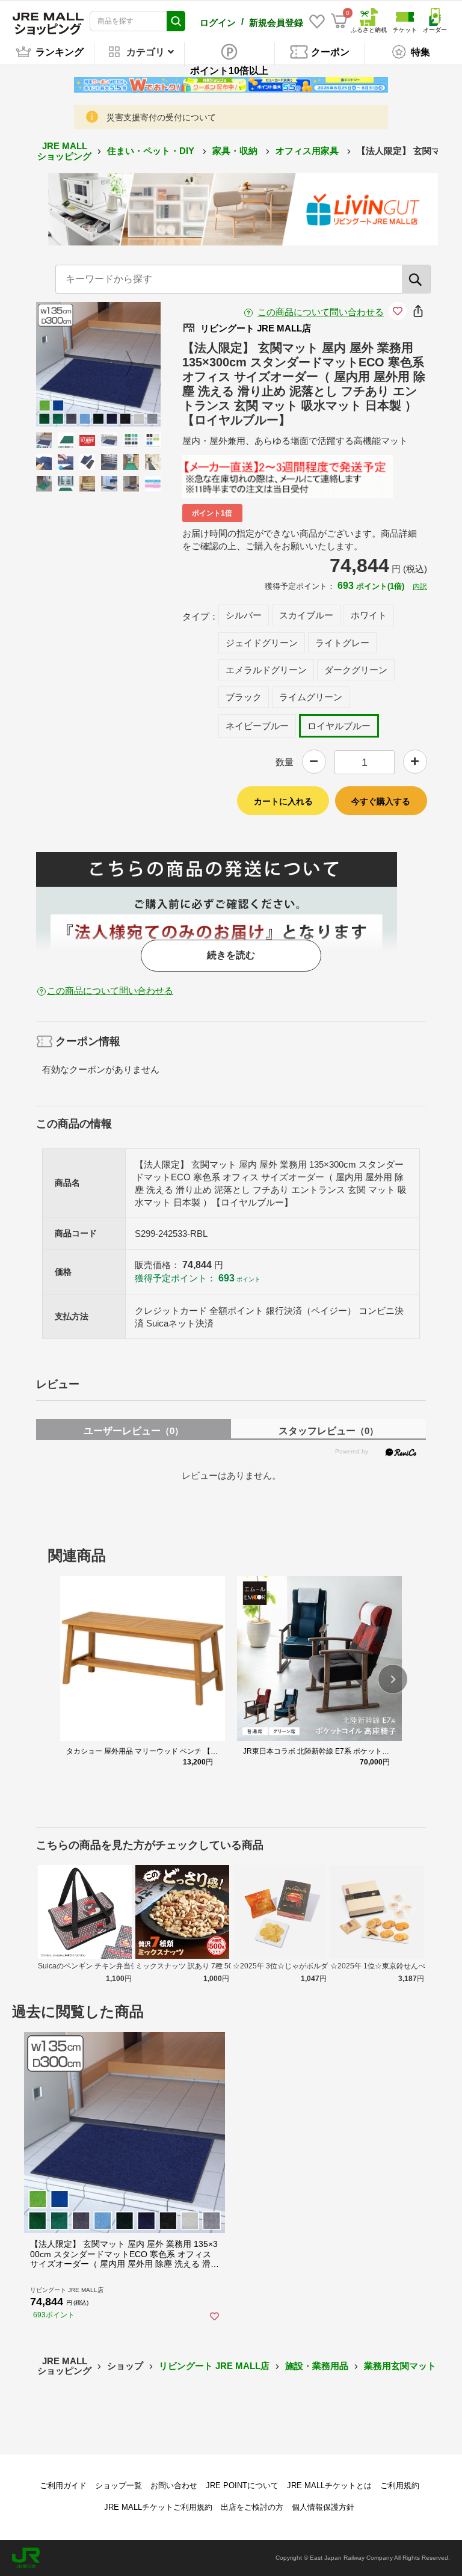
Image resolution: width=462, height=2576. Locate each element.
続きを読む (231, 955)
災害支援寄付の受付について (161, 117)
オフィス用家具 (308, 151)
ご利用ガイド (63, 2485)
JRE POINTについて (242, 2485)
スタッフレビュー (328, 1431)
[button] (393, 1679)
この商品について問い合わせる (321, 312)
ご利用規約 (400, 2485)
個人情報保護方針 (323, 2507)
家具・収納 (236, 151)
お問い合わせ (174, 2485)
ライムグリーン (311, 697)
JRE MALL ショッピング (64, 151)
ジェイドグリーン (262, 643)
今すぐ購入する (381, 801)
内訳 (420, 587)
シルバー (244, 615)
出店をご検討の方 (252, 2507)
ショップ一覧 (119, 2485)
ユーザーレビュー (134, 1431)
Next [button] (122, 364)
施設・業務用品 (317, 2366)
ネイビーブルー (257, 726)
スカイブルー (306, 615)
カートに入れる (283, 801)
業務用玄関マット (400, 2366)
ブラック (244, 697)
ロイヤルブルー (339, 726)
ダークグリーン (356, 670)
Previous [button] (74, 364)
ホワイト (369, 615)
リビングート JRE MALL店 (214, 2366)
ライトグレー (342, 643)
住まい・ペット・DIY (152, 151)
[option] (98, 364)
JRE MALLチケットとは (329, 2485)
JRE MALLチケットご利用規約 (158, 2507)
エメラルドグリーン (266, 670)
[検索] (416, 279)
